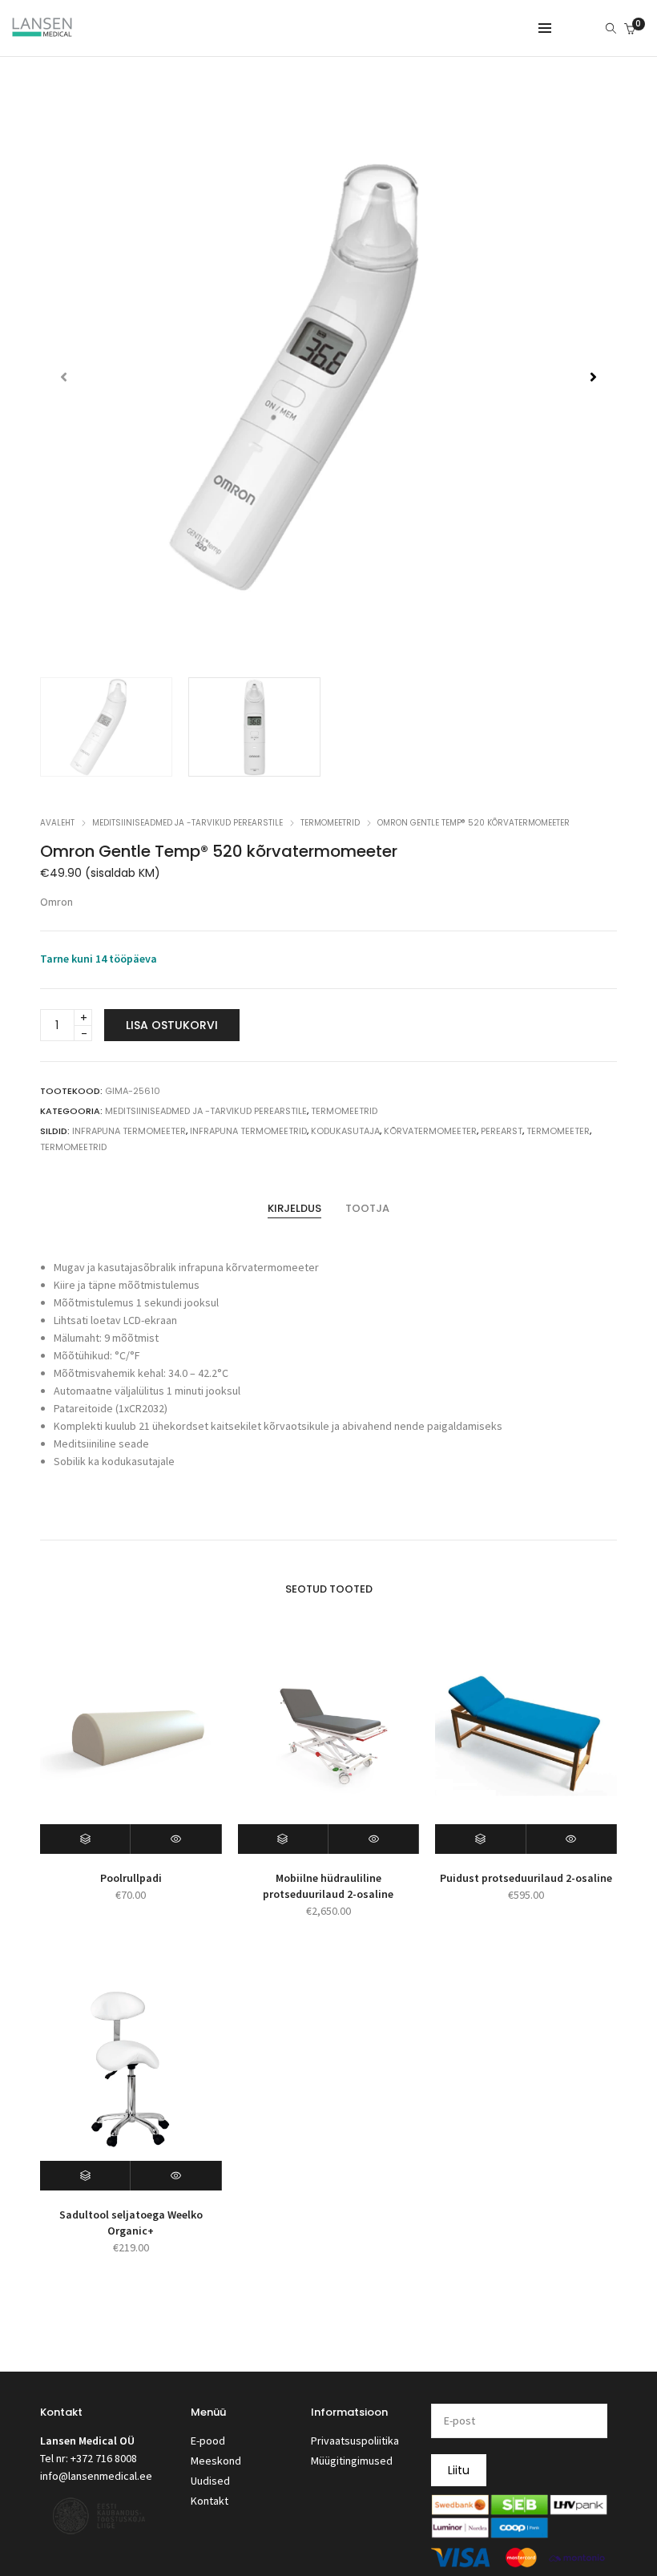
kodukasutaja (345, 1131)
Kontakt (210, 2501)
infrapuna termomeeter (129, 1131)
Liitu (459, 2470)
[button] (593, 377)
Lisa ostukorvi (172, 1025)
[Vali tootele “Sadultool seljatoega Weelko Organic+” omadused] (85, 2176)
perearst (502, 1131)
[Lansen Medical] (42, 30)
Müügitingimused (352, 2461)
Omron (56, 902)
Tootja (367, 1208)
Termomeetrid (330, 823)
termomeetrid (73, 1147)
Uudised (210, 2481)
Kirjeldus (294, 1208)
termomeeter (558, 1131)
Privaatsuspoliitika (355, 2441)
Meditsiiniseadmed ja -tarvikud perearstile (187, 823)
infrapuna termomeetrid (248, 1131)
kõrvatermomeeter (430, 1131)
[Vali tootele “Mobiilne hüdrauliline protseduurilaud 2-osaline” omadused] (283, 1839)
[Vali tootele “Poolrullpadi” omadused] (85, 1839)
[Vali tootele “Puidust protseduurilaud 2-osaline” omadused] (480, 1839)
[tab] (294, 1209)
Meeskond (216, 2461)
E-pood (208, 2441)
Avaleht (57, 823)
